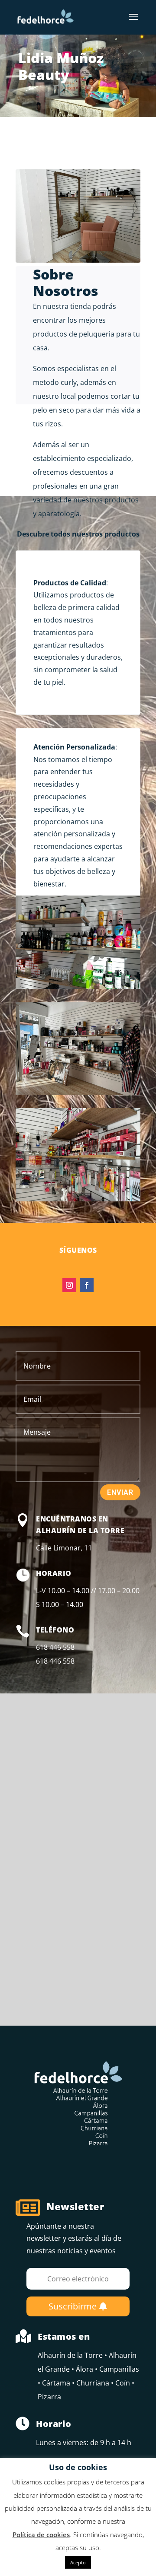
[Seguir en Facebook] (87, 1285)
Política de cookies (41, 2535)
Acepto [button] (78, 2562)
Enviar (120, 1492)
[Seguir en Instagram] (69, 1285)
